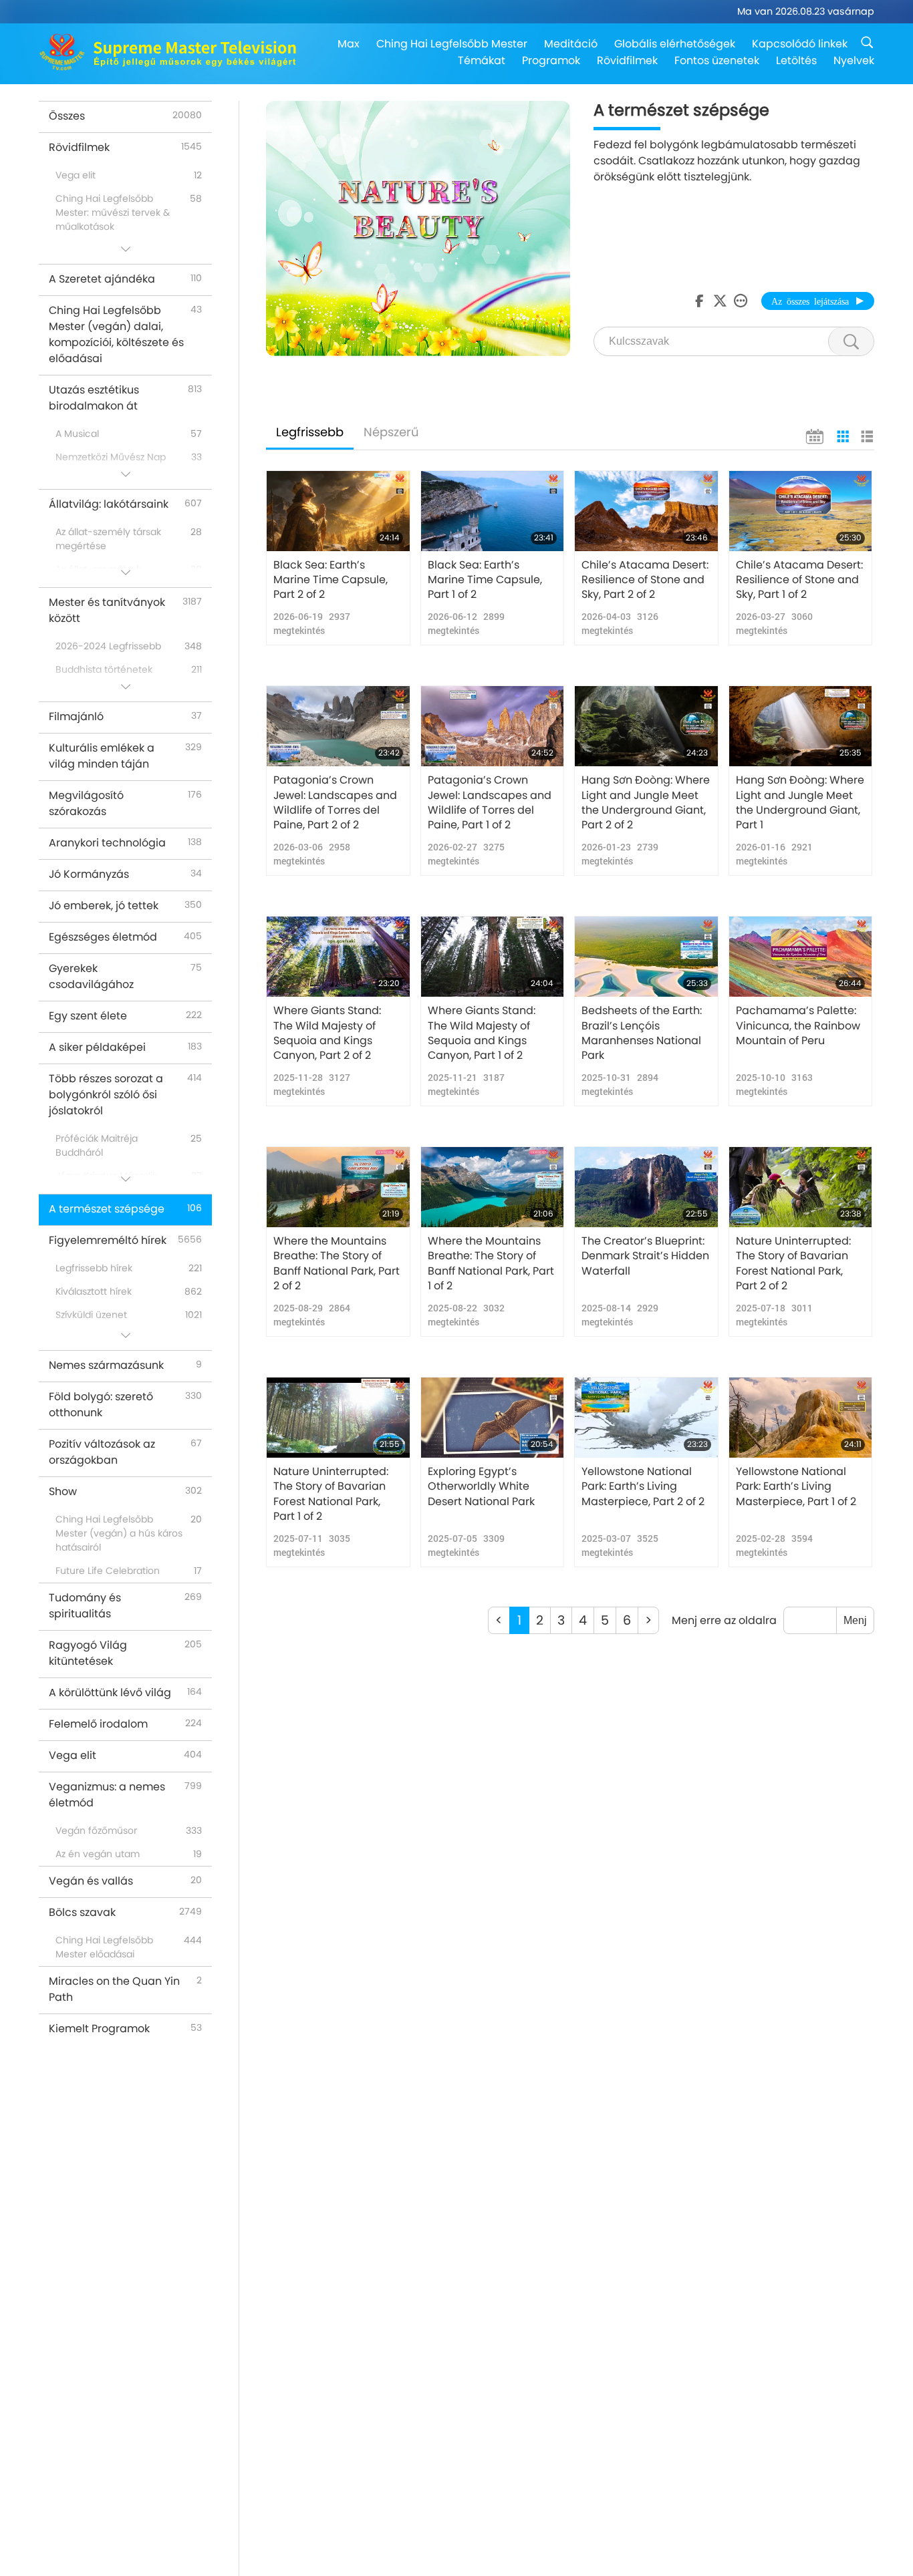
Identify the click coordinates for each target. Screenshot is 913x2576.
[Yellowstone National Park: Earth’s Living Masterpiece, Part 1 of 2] (801, 1418)
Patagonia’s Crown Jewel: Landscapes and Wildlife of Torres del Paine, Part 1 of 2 (490, 803)
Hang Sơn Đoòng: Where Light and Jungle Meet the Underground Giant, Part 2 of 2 (646, 803)
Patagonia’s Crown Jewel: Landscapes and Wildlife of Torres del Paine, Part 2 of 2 (335, 803)
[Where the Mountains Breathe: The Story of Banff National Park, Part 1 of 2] (493, 1187)
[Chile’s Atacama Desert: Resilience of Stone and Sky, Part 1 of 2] (801, 511)
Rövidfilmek (627, 60)
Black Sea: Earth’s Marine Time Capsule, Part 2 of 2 (331, 580)
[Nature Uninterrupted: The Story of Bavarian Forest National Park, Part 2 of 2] (801, 1187)
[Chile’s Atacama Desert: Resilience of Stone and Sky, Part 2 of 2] (646, 511)
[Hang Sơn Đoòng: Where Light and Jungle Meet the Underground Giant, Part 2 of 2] (646, 726)
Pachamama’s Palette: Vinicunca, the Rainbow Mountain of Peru (798, 1026)
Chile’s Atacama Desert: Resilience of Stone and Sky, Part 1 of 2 (799, 580)
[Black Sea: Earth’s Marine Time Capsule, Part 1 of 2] (493, 511)
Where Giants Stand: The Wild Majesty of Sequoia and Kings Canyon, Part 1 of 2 (482, 1033)
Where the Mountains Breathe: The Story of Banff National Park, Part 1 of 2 (491, 1264)
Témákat (482, 60)
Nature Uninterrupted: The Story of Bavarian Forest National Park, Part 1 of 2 (331, 1494)
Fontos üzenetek (717, 60)
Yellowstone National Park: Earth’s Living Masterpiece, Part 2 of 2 (643, 1487)
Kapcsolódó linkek (800, 44)
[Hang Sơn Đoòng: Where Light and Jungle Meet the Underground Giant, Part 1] (801, 726)
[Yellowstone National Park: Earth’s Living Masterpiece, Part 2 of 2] (646, 1418)
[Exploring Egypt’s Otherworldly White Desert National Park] (493, 1418)
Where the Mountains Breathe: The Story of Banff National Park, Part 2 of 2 (337, 1264)
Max (349, 44)
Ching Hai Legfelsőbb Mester (452, 44)
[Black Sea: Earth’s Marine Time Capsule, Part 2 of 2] (338, 511)
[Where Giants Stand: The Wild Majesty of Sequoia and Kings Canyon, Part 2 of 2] (338, 957)
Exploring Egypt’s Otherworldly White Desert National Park (481, 1487)
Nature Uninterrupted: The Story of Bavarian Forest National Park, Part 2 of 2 (793, 1264)
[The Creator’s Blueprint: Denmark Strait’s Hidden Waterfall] (646, 1187)
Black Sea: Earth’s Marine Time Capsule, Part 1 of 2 (485, 580)
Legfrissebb (310, 432)
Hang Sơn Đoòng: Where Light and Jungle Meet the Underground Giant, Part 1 (800, 803)
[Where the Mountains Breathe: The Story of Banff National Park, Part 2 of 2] (338, 1187)
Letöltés (796, 60)
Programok (551, 60)
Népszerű (391, 432)
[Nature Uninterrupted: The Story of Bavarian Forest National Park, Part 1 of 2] (338, 1418)
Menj (855, 1620)
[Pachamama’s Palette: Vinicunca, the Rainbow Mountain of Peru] (801, 957)
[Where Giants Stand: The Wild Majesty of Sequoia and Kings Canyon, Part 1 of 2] (493, 957)
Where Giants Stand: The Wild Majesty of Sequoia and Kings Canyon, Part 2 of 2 (327, 1033)
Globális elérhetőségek (675, 44)
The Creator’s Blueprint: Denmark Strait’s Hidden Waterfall (645, 1256)
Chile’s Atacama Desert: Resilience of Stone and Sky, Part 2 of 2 (645, 580)
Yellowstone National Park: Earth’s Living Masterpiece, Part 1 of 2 (796, 1487)
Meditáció (571, 44)
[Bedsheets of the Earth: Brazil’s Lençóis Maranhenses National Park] (646, 957)
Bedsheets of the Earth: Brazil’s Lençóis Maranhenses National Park (642, 1033)
